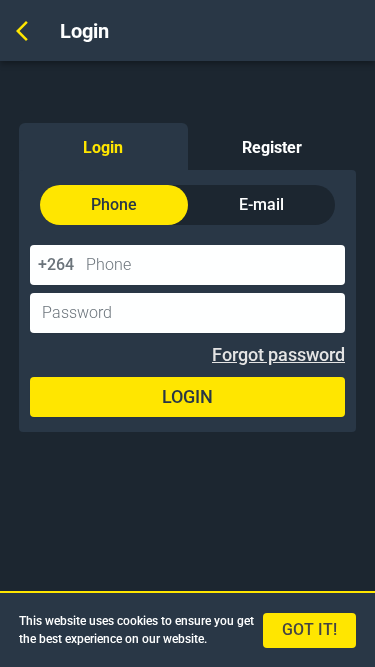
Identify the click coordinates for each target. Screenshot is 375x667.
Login (103, 147)
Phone (114, 204)
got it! (309, 629)
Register (272, 147)
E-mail (261, 204)
